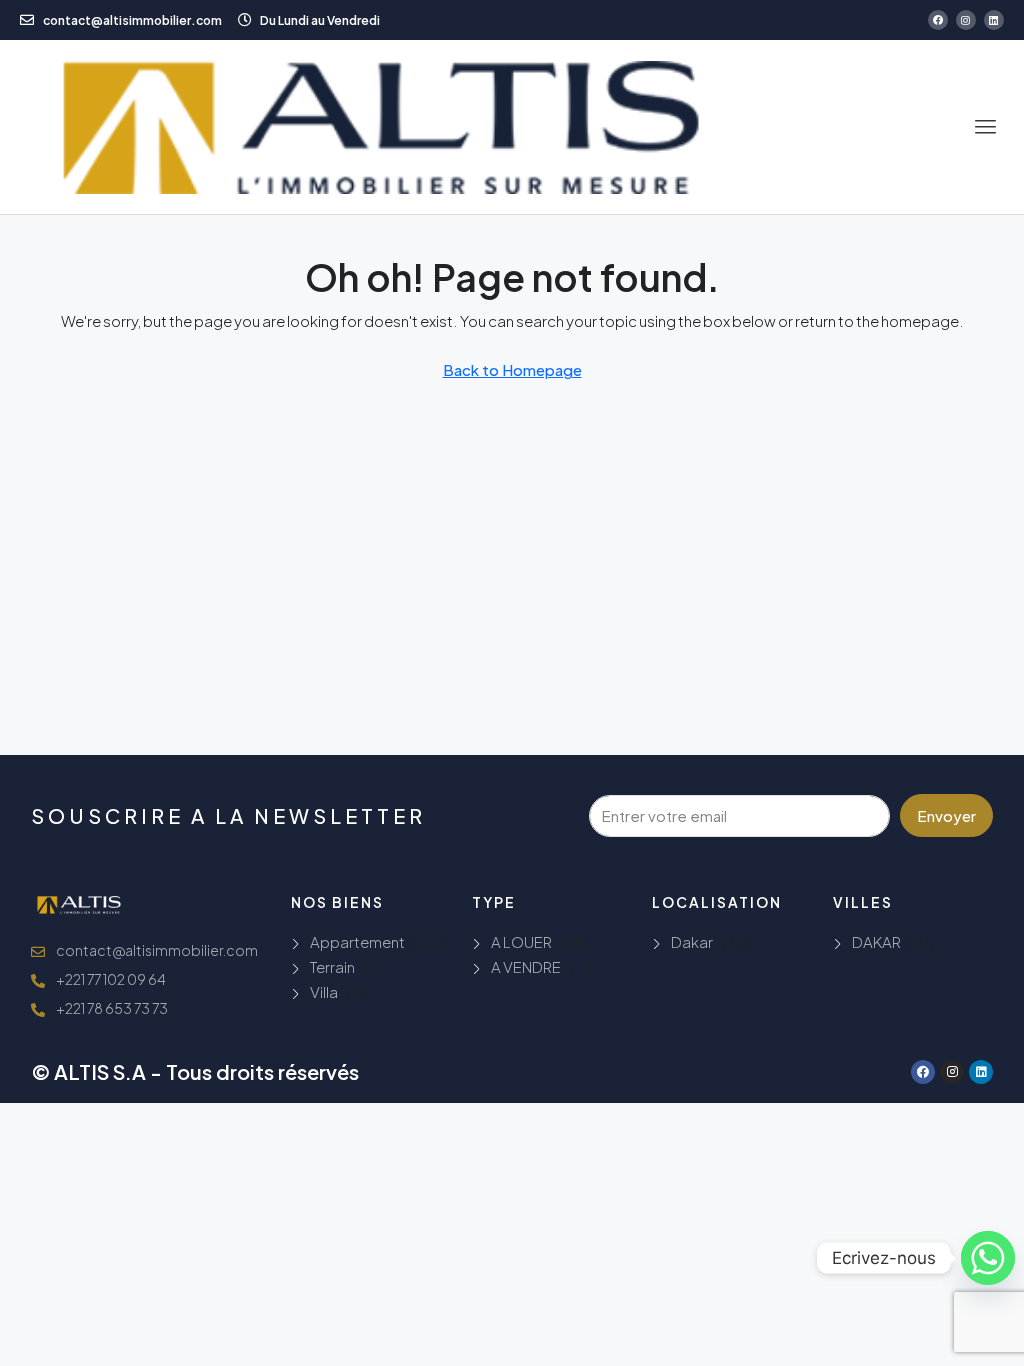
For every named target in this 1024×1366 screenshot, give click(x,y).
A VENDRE (526, 966)
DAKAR (876, 941)
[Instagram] (966, 20)
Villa (324, 991)
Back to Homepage (512, 369)
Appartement (357, 941)
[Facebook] (938, 20)
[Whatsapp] (988, 1258)
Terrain (332, 966)
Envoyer (946, 815)
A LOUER (521, 941)
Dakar (692, 941)
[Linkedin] (994, 20)
